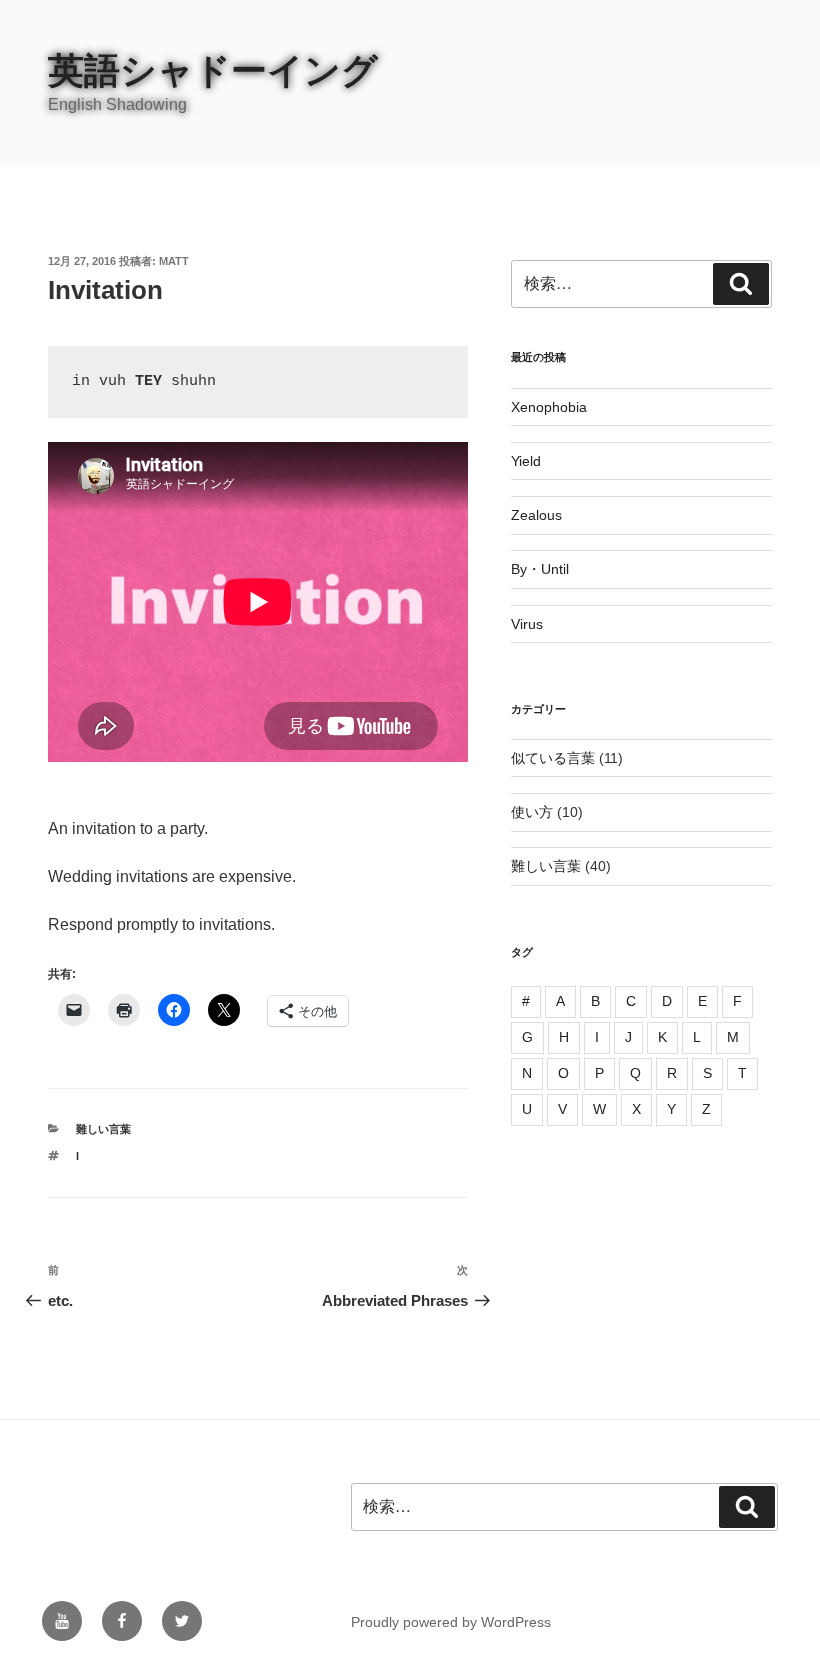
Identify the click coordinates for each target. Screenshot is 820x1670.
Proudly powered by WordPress (451, 1622)
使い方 (532, 812)
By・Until (540, 569)
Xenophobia (549, 407)
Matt (174, 261)
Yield (526, 461)
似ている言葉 (553, 758)
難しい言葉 (103, 1129)
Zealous (536, 515)
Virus (527, 624)
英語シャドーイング (213, 70)
